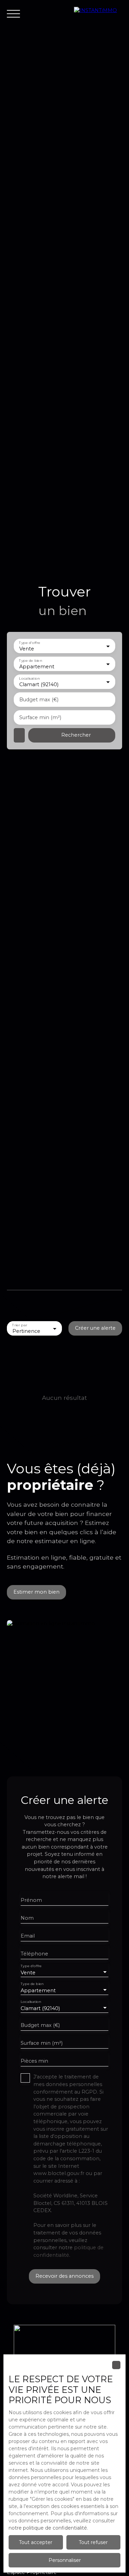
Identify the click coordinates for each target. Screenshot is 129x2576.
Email (28, 1936)
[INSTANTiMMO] (98, 14)
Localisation (29, 679)
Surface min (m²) (40, 717)
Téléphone (34, 1954)
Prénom (31, 1900)
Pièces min (34, 2061)
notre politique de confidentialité (48, 2528)
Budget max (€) (39, 700)
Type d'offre (30, 643)
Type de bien (30, 661)
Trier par (19, 1325)
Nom (27, 1918)
